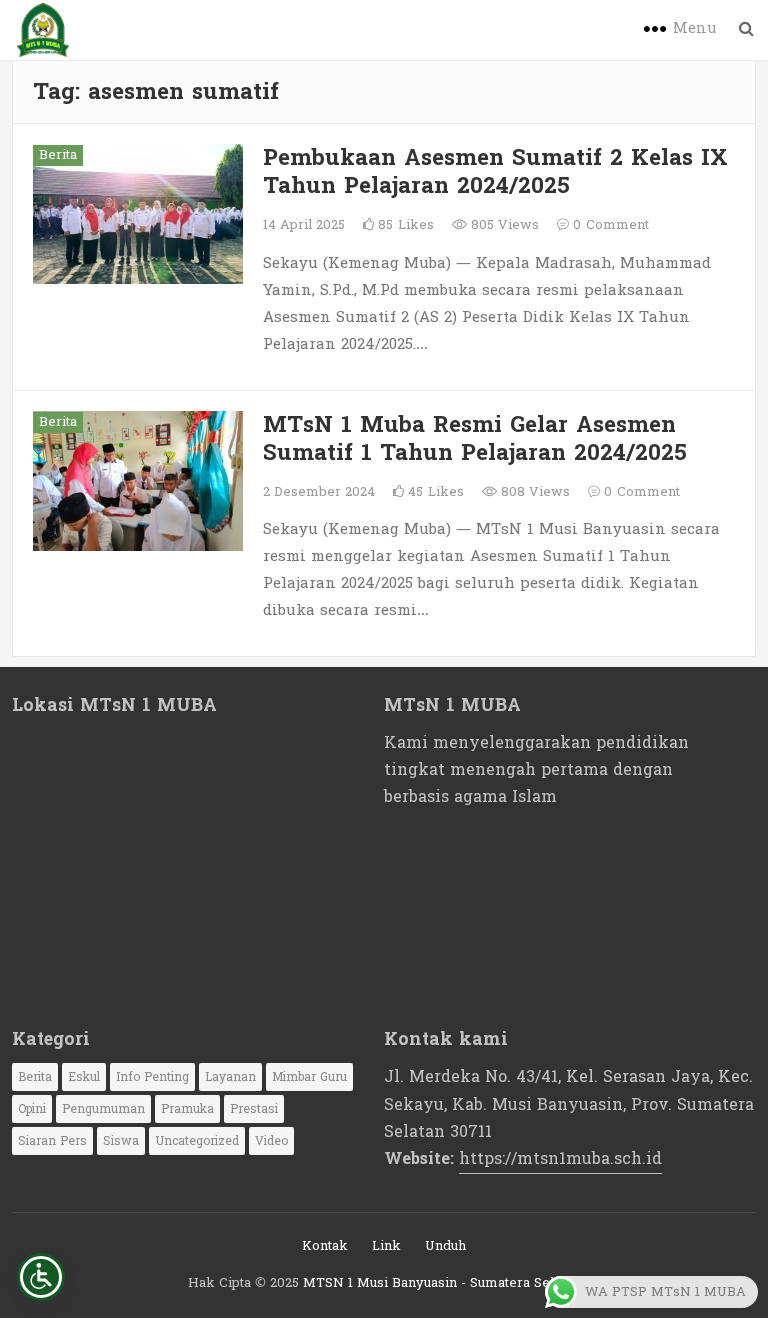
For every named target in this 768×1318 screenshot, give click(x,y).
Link (386, 1246)
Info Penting (152, 1077)
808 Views (533, 492)
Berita (58, 155)
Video (271, 1141)
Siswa (121, 1141)
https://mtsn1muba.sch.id (560, 1158)
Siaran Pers (52, 1141)
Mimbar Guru (309, 1077)
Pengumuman (103, 1109)
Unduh (445, 1246)
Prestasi (254, 1109)
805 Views (503, 225)
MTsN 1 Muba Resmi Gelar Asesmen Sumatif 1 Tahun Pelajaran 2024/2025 (475, 439)
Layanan (230, 1077)
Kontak (325, 1246)
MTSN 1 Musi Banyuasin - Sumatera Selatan (441, 1283)
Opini (32, 1109)
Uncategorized (197, 1141)
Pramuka (187, 1109)
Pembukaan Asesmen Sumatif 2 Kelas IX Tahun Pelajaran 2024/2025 (495, 172)
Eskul (84, 1077)
